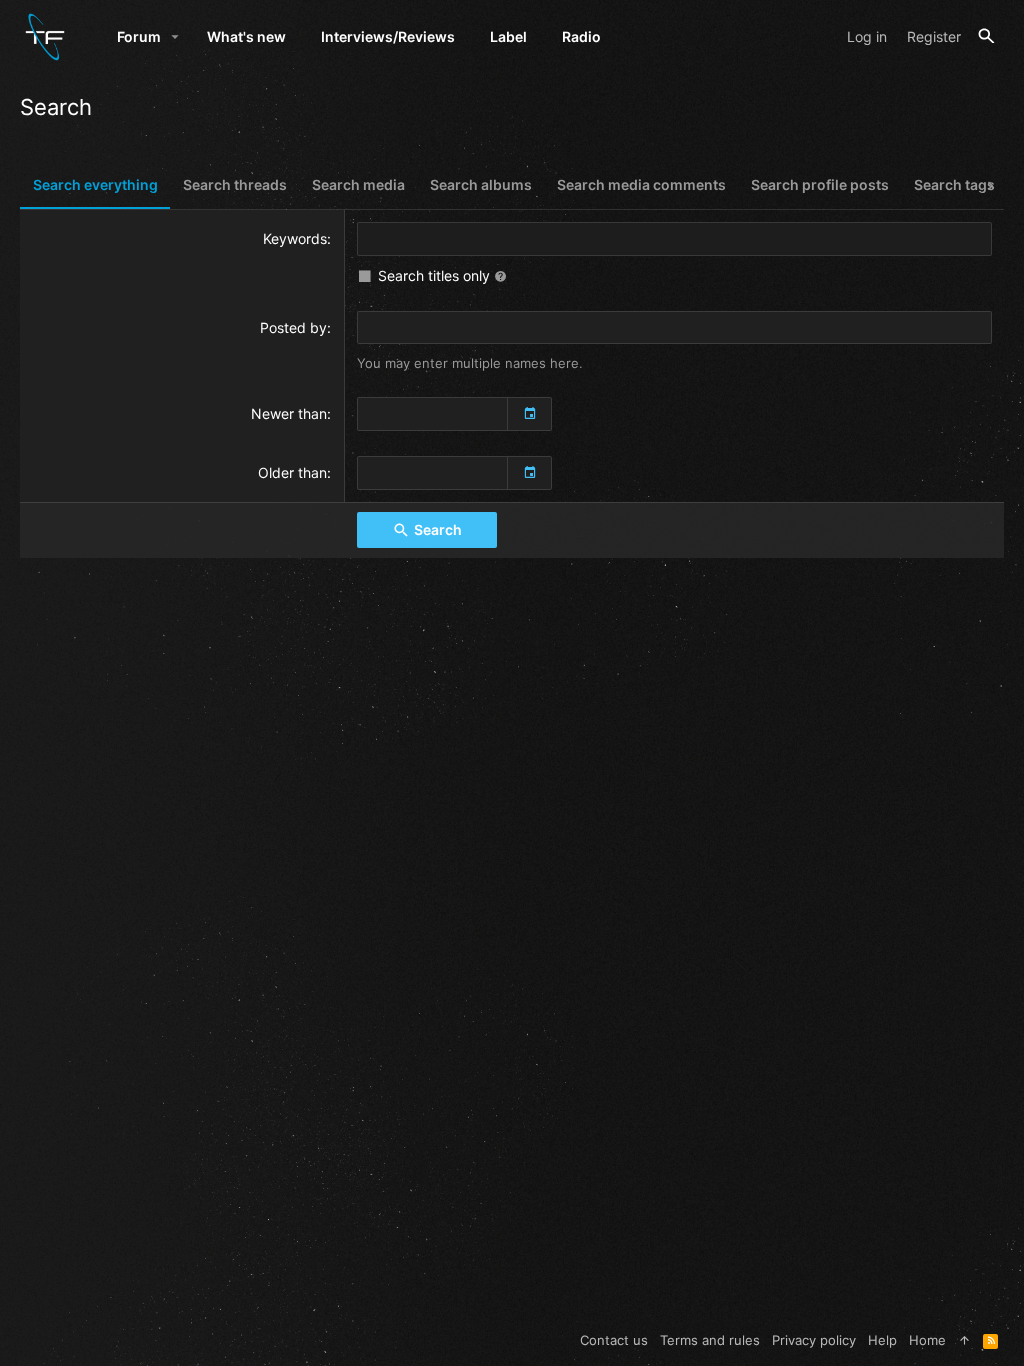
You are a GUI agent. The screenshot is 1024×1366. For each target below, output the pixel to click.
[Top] (964, 1340)
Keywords (295, 238)
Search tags (954, 184)
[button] (175, 37)
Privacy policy (814, 1340)
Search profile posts (820, 184)
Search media (358, 184)
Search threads (235, 184)
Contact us (614, 1340)
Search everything (95, 184)
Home (927, 1340)
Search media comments (641, 184)
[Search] (986, 36)
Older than (292, 472)
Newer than (289, 413)
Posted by (293, 327)
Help (882, 1340)
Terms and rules (710, 1340)
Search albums (481, 184)
